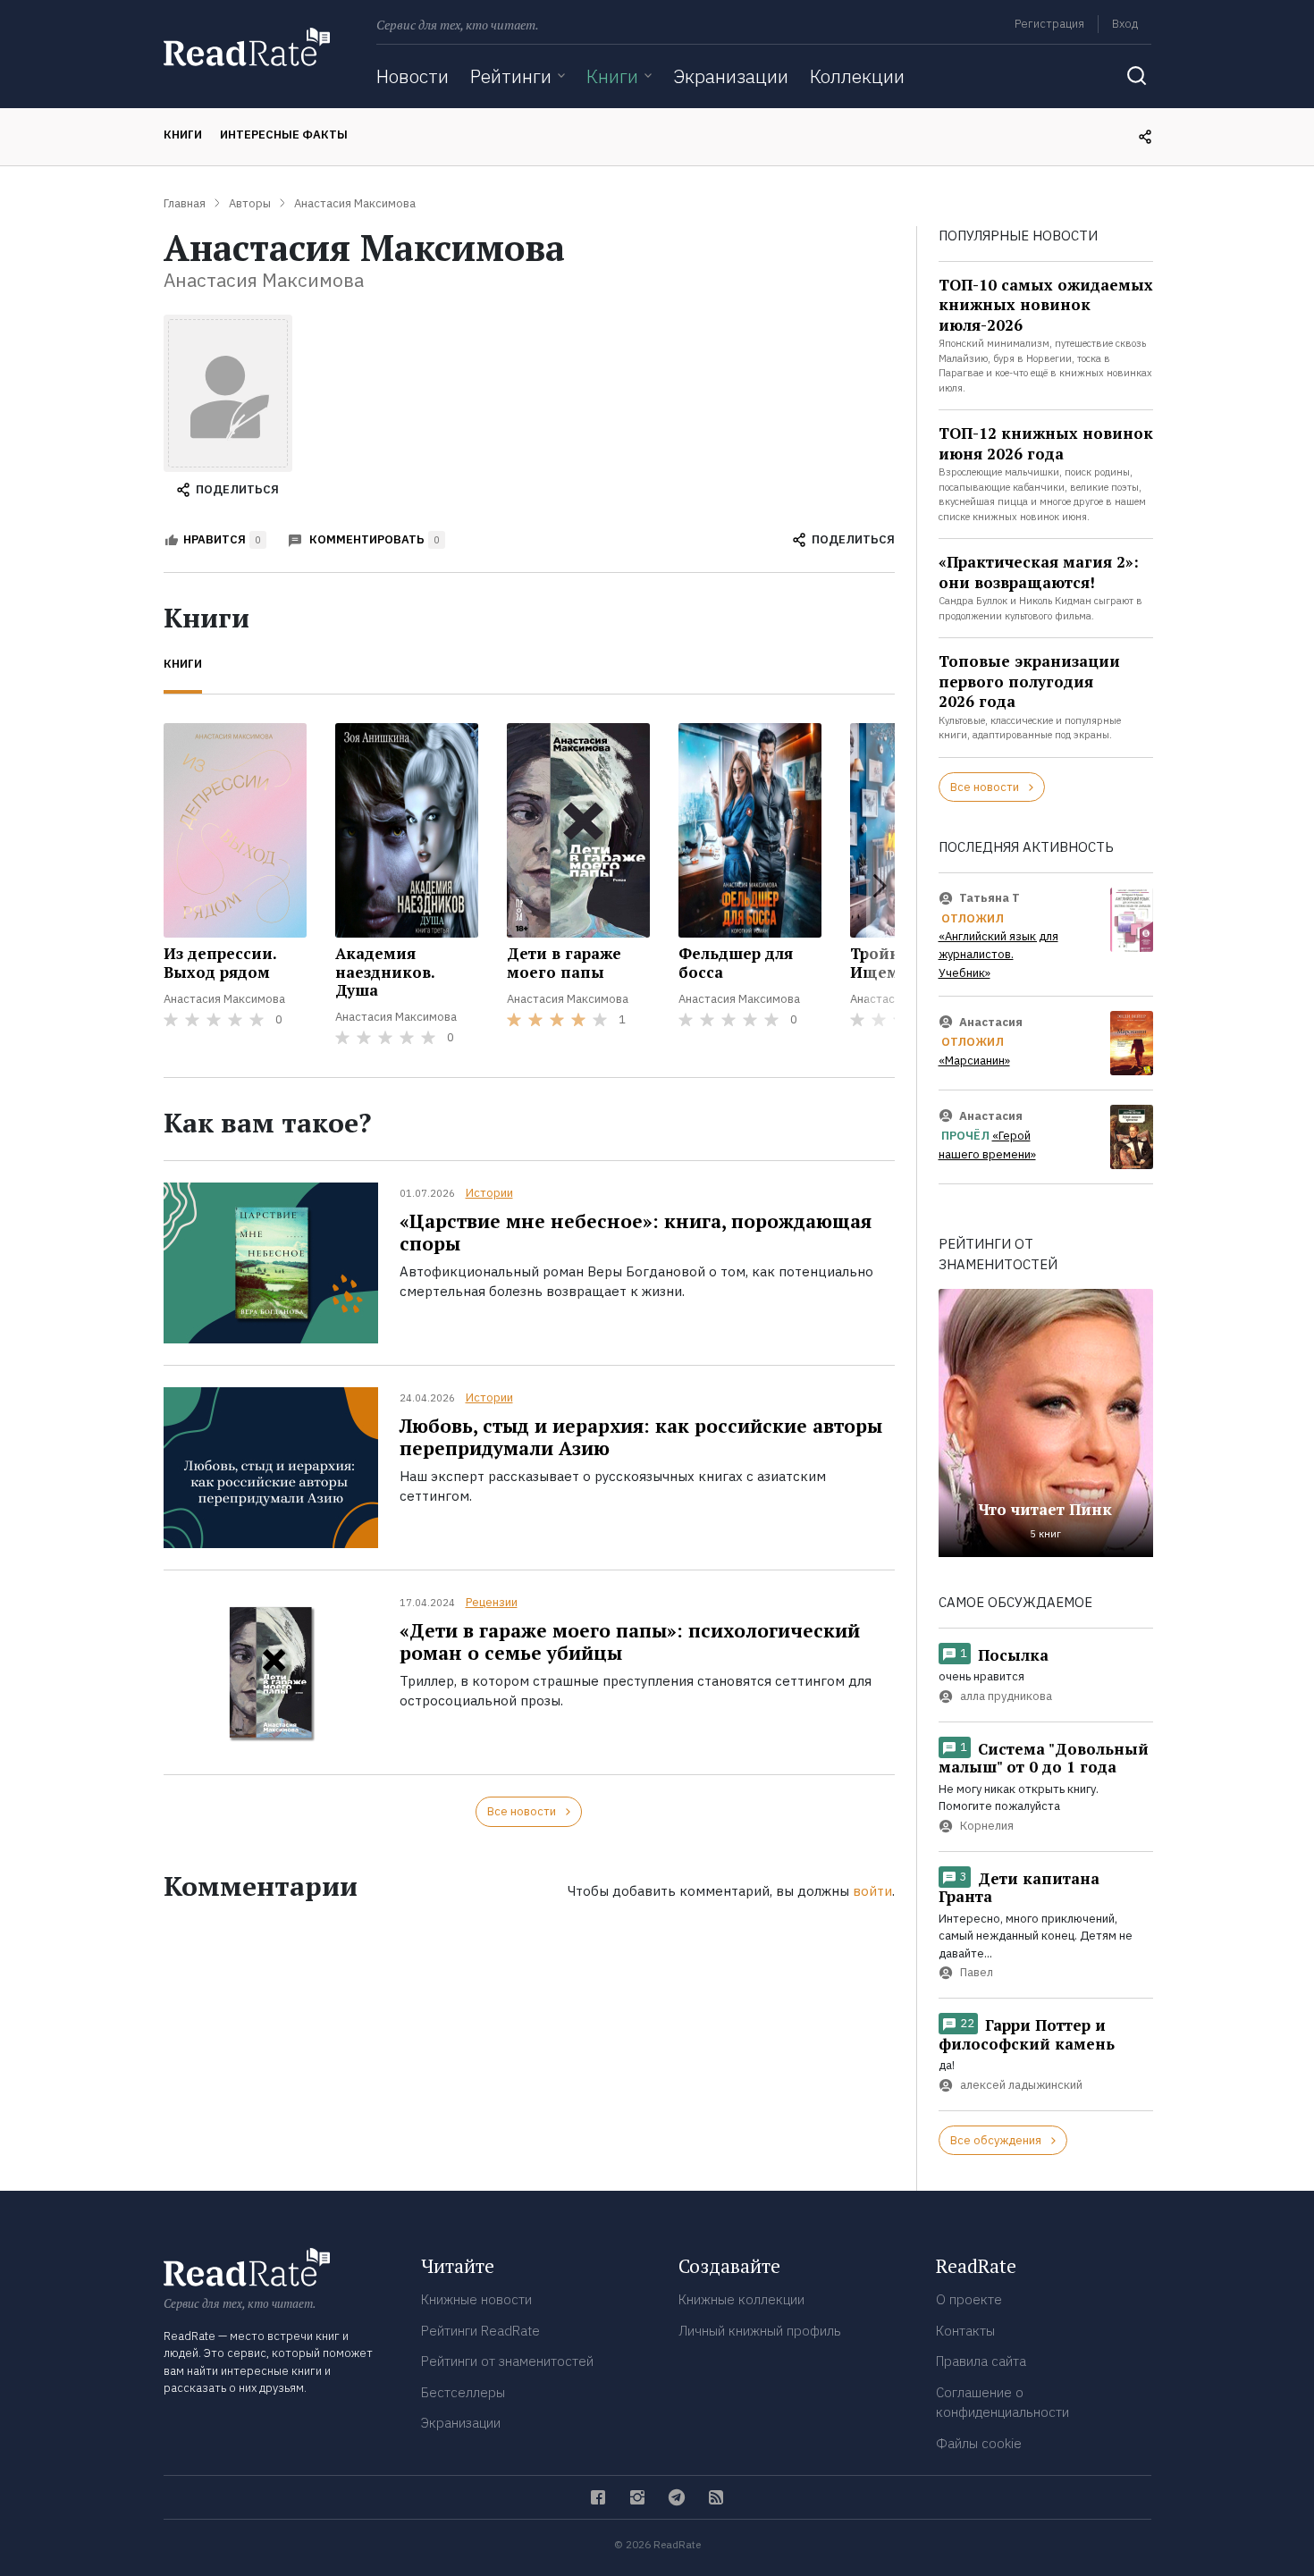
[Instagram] (637, 2497)
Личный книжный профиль (760, 2331)
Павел (977, 1972)
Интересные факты (284, 135)
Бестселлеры (463, 2392)
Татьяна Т (990, 898)
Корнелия (987, 1826)
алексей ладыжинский (1021, 2085)
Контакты (965, 2331)
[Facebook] (598, 2497)
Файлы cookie (979, 2443)
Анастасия (991, 1022)
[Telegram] (677, 2497)
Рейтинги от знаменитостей (507, 2361)
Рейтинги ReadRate (480, 2331)
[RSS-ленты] (716, 2497)
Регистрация (1049, 24)
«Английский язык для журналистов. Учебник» (998, 955)
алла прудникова (1006, 1696)
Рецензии (492, 1602)
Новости (413, 76)
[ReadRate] (247, 47)
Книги (612, 76)
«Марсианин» (974, 1061)
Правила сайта (981, 2361)
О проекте (969, 2299)
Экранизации (731, 76)
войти (872, 1891)
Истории (489, 1193)
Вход (1125, 24)
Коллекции (857, 76)
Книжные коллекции (741, 2299)
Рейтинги (511, 76)
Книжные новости (476, 2299)
